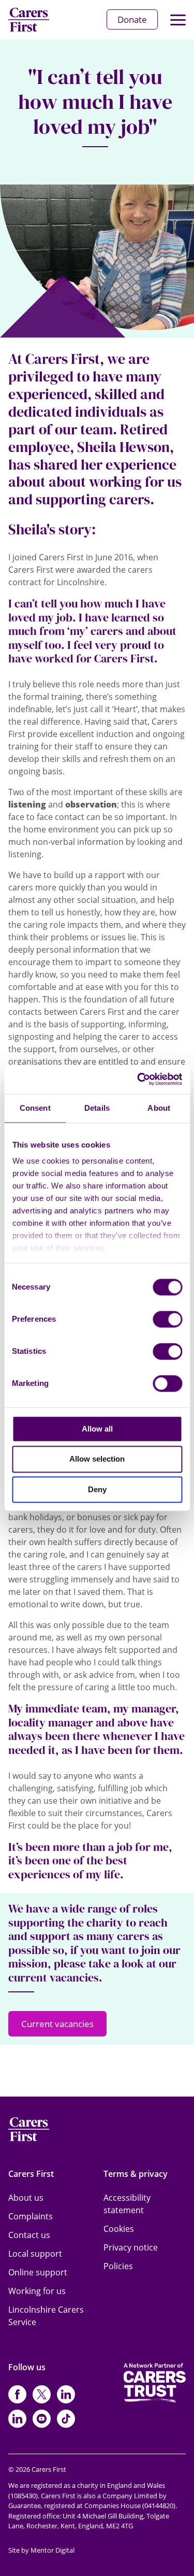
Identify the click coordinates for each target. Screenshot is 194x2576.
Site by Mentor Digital (41, 2550)
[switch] (167, 1319)
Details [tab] (97, 1108)
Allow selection (97, 1459)
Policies (118, 2266)
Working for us (37, 2291)
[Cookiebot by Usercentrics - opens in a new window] (138, 1079)
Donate (132, 19)
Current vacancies (57, 2024)
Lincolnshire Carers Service (46, 2316)
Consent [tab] (35, 1108)
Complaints (31, 2216)
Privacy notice (131, 2247)
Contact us (29, 2235)
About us (26, 2198)
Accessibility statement (127, 2204)
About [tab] (159, 1108)
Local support (35, 2254)
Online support (38, 2272)
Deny (97, 1489)
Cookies (119, 2229)
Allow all (97, 1429)
